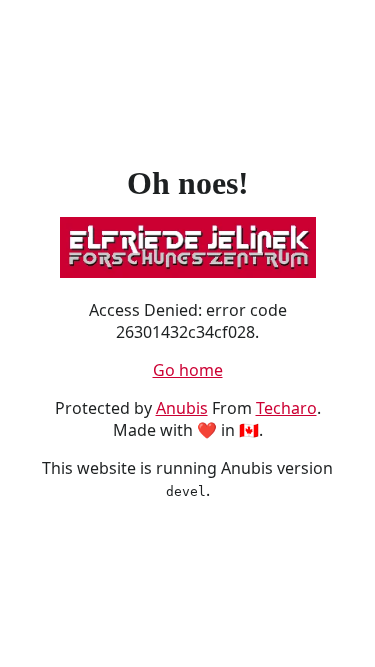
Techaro (286, 408)
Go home (188, 370)
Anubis (182, 408)
